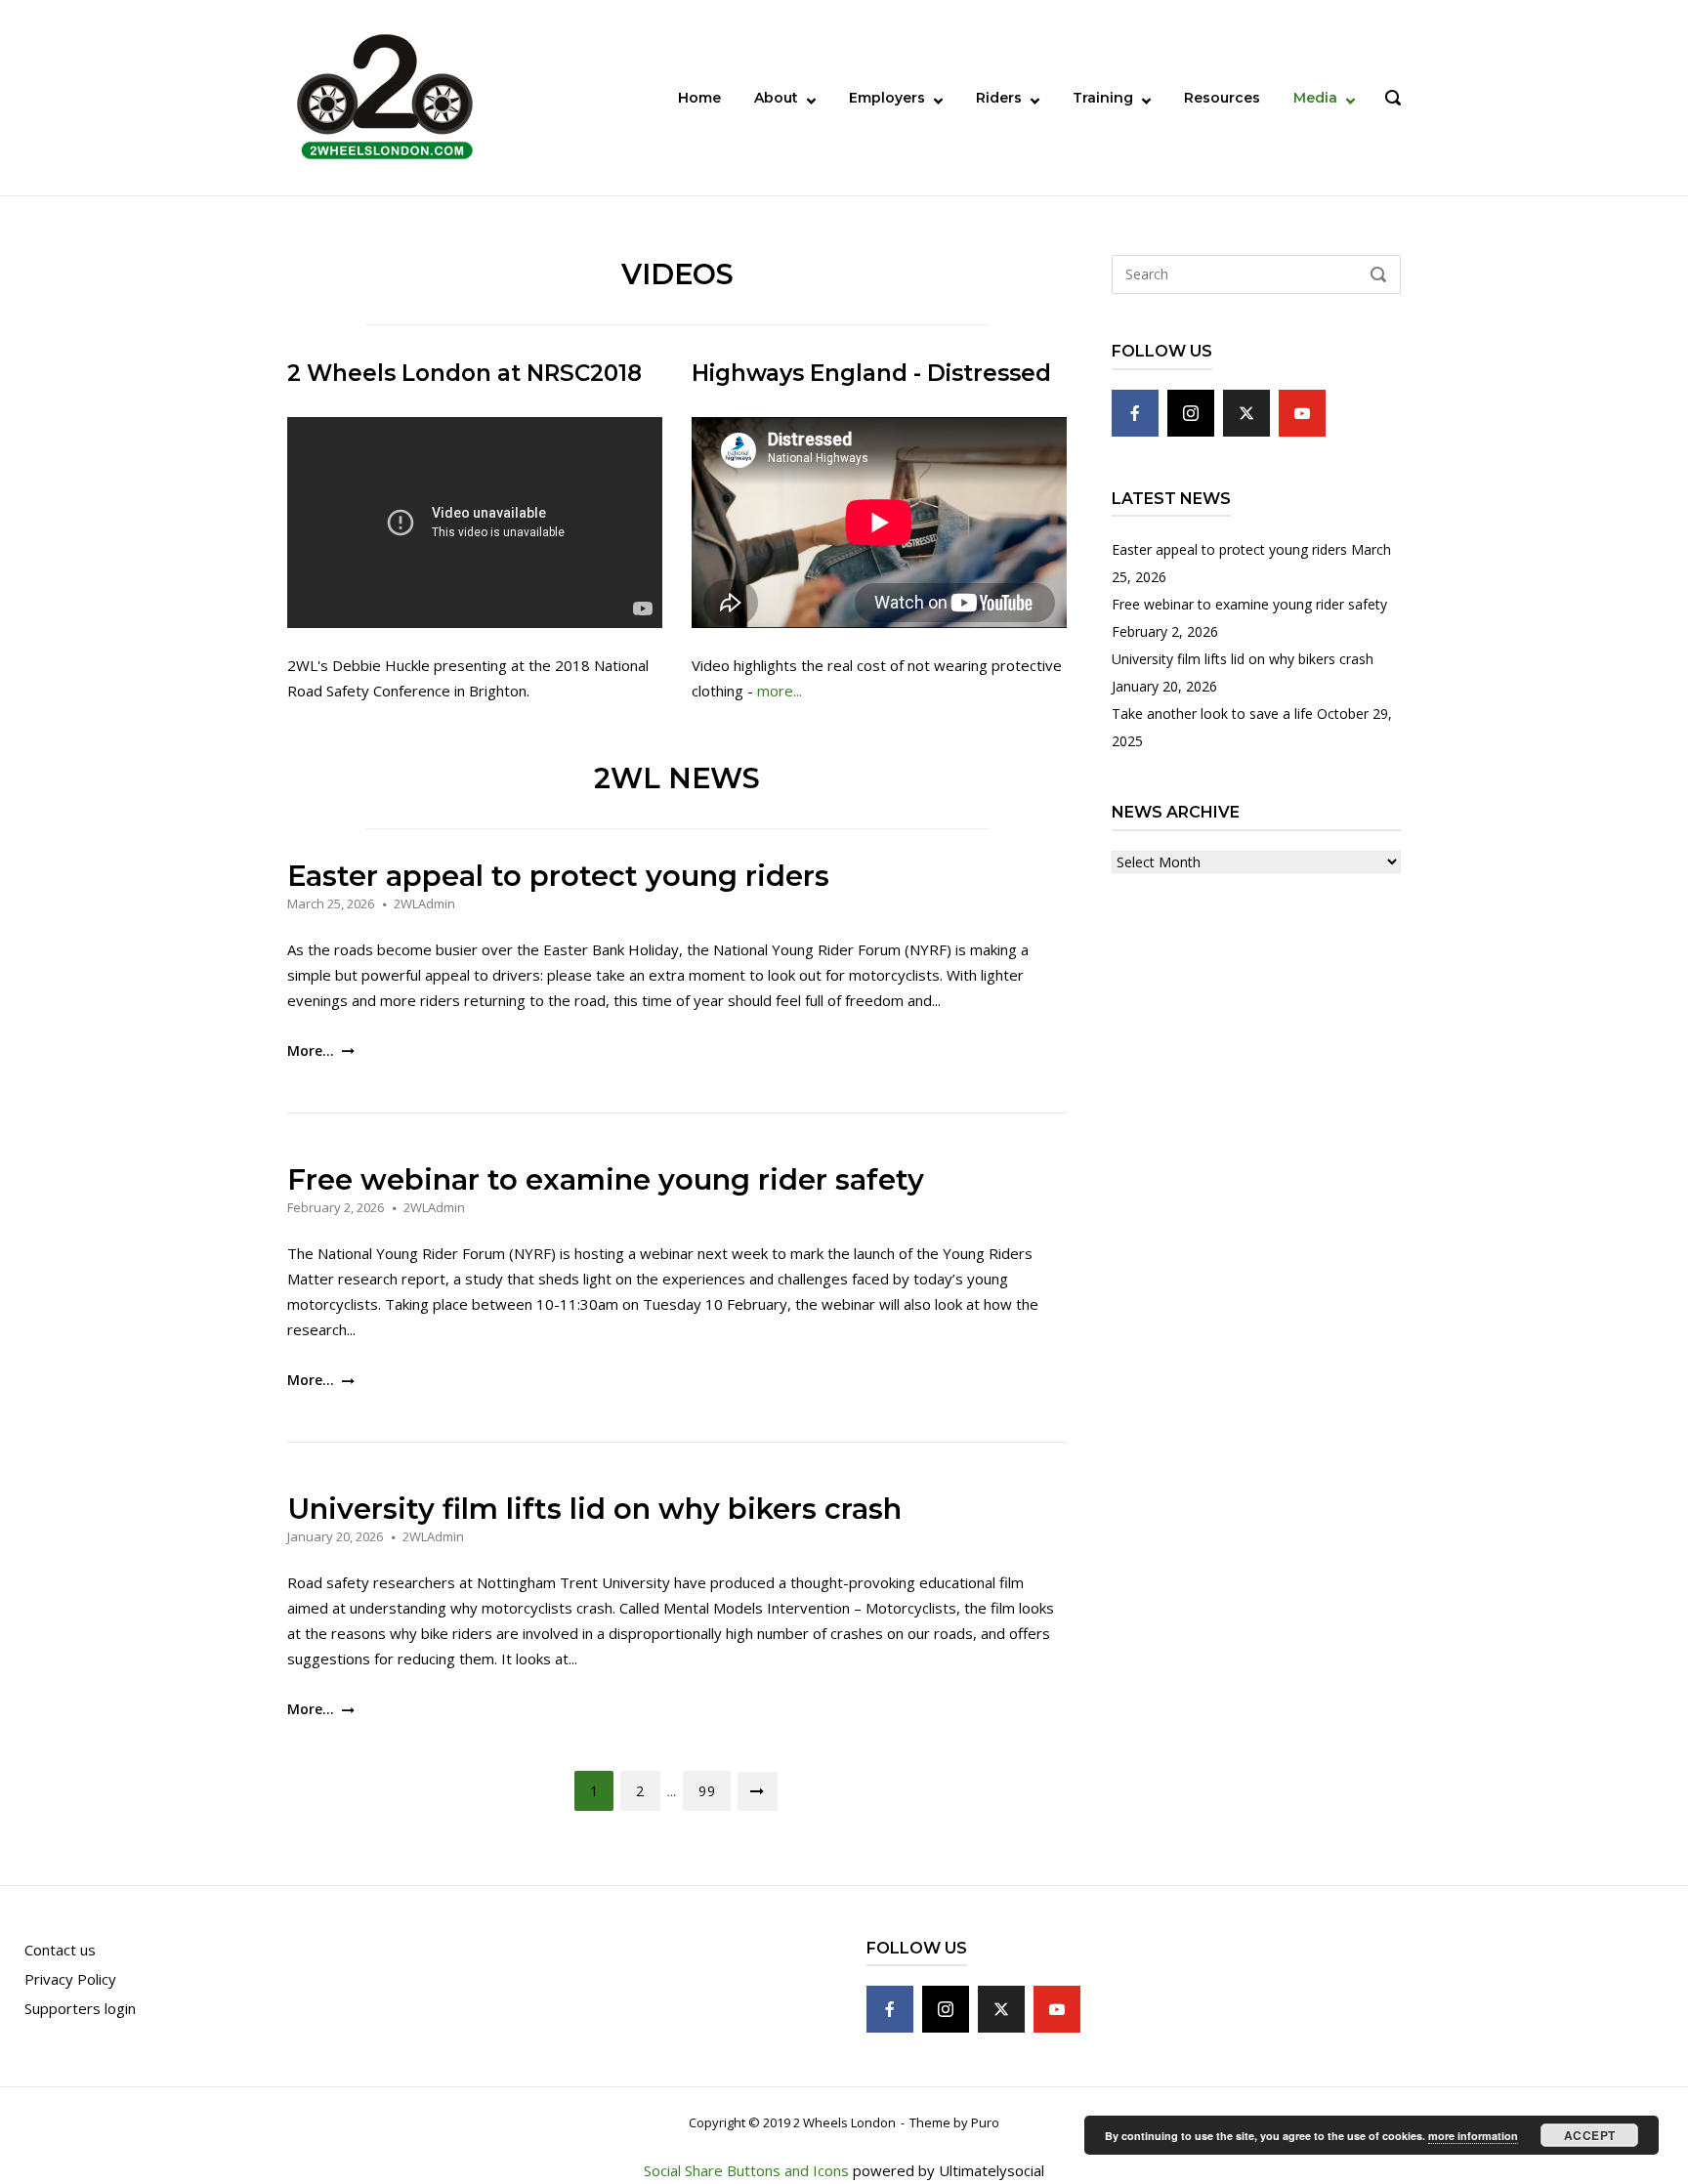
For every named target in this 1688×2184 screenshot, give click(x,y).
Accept (1590, 2135)
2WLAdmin (424, 903)
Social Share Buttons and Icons (746, 2170)
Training (1103, 98)
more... (780, 691)
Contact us (60, 1950)
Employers (887, 98)
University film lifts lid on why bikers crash (594, 1509)
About (776, 98)
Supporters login (80, 2008)
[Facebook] (1135, 413)
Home (699, 98)
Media (1315, 98)
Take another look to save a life (1212, 714)
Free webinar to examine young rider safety (606, 1179)
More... (313, 1050)
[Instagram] (1191, 413)
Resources (1222, 98)
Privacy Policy (70, 1979)
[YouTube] (1302, 413)
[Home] (385, 96)
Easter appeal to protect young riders (558, 876)
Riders (999, 98)
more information (1473, 2136)
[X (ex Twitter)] (1246, 413)
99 (707, 1791)
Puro (985, 2122)
